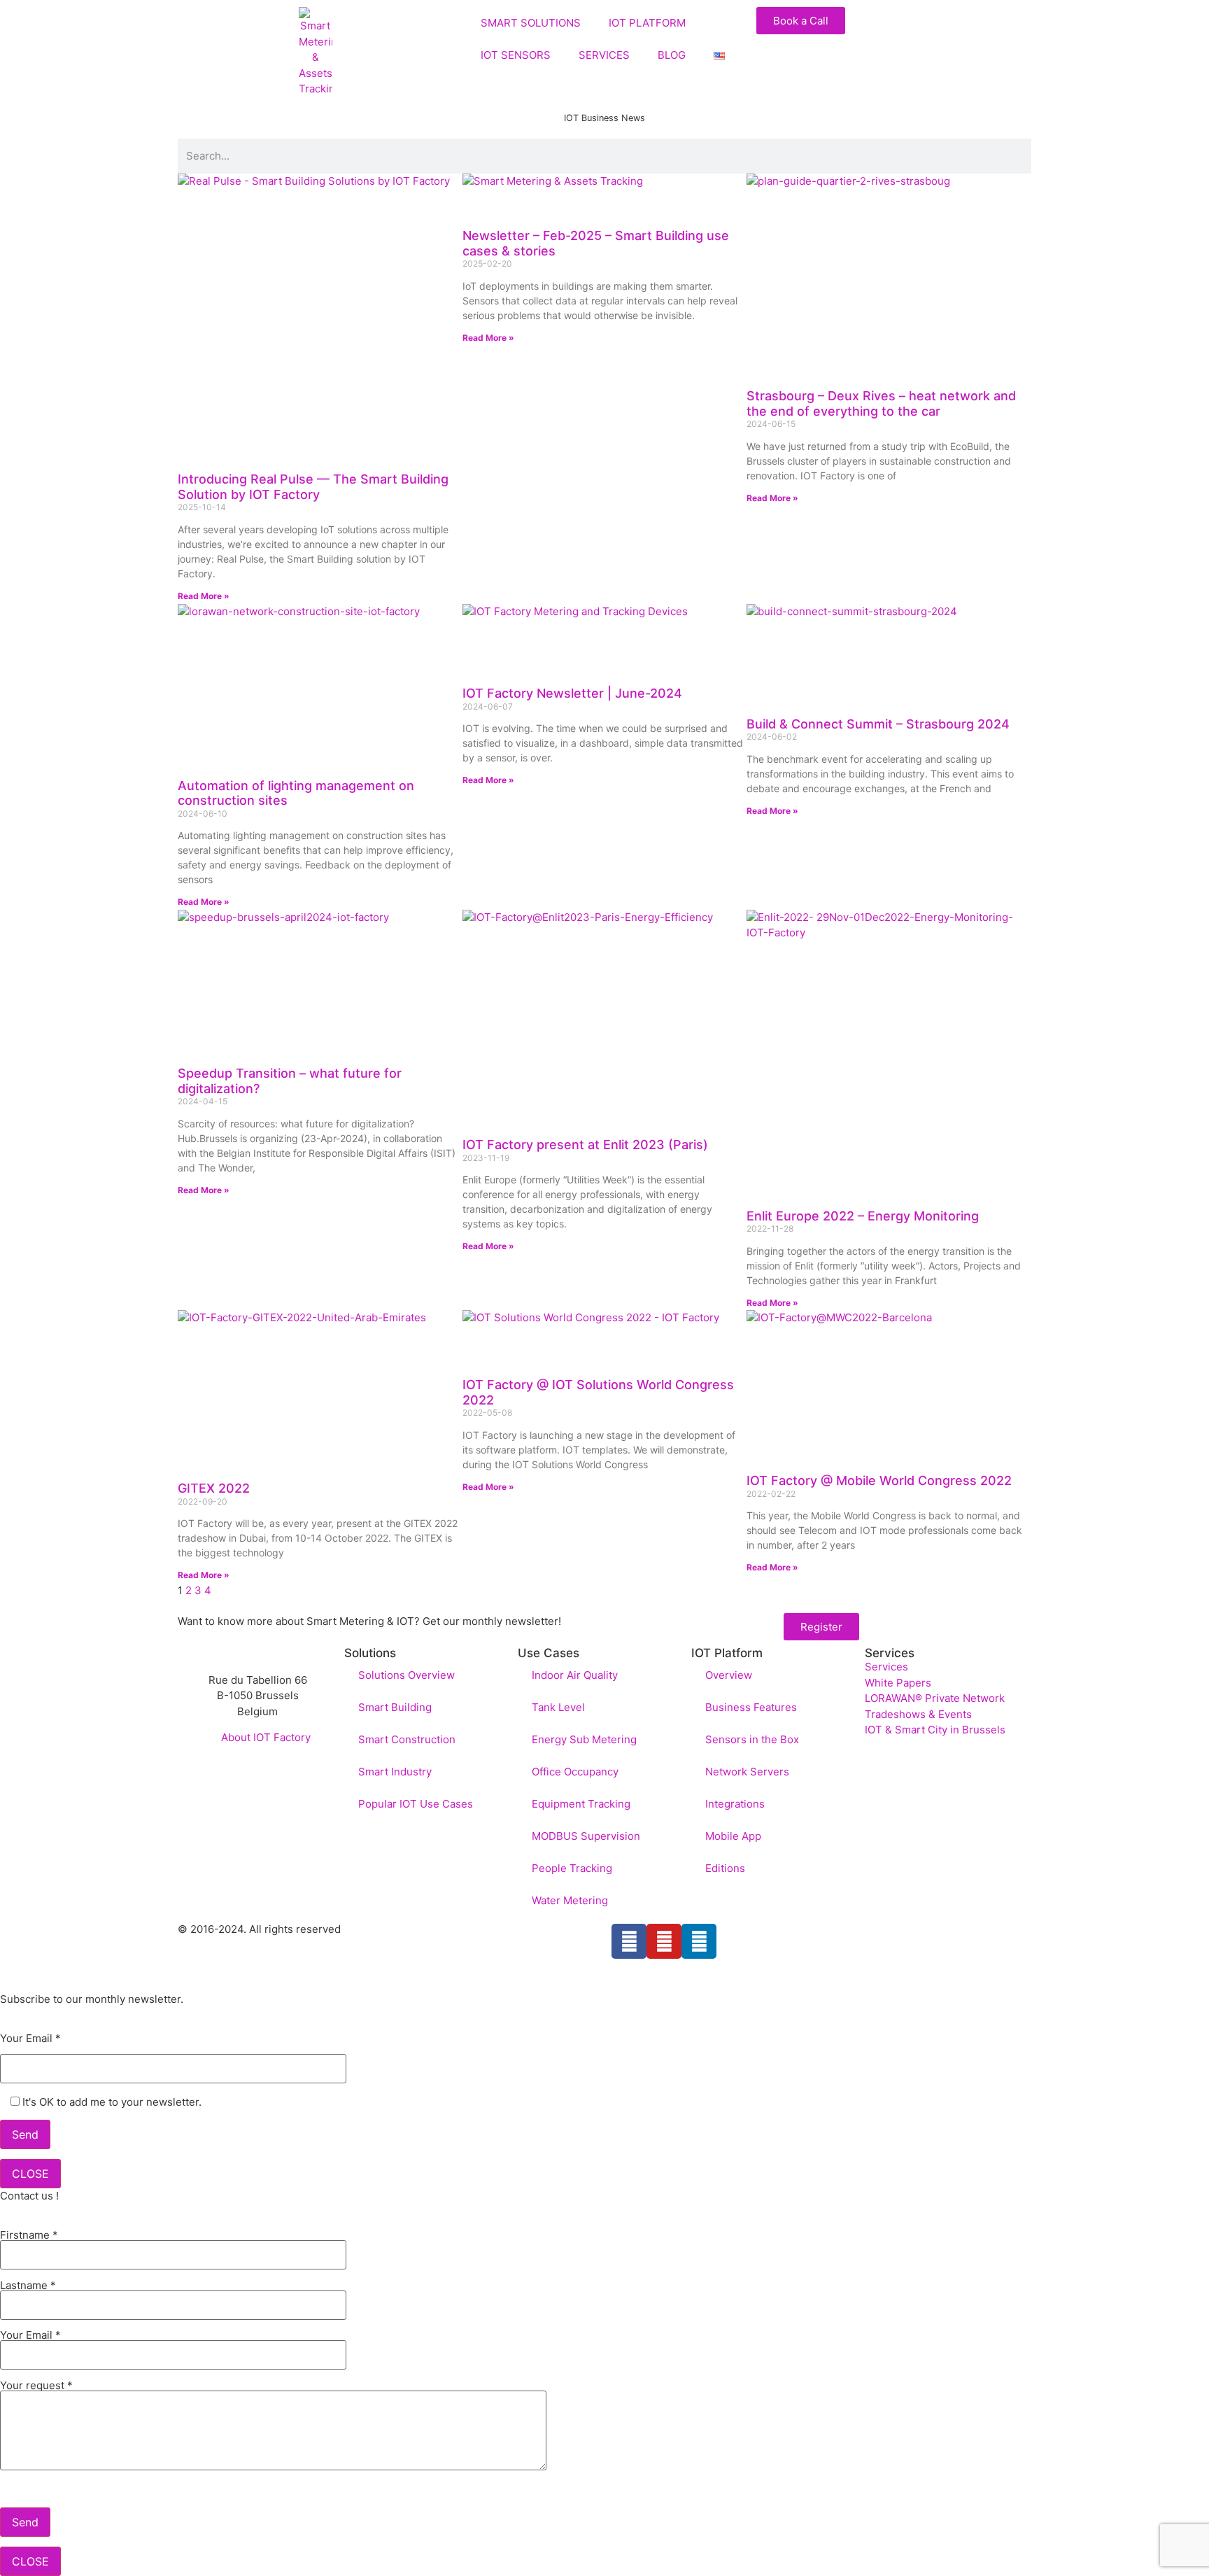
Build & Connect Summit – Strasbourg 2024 (878, 724)
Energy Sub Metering (584, 1739)
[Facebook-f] (629, 1941)
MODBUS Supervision (586, 1836)
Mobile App (733, 1836)
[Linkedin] (699, 1941)
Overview (729, 1675)
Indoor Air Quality (575, 1675)
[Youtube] (664, 1941)
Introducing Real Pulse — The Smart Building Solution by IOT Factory (313, 487)
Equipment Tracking (581, 1804)
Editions (725, 1868)
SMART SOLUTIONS (531, 23)
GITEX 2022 (214, 1488)
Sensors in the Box (752, 1739)
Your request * (36, 2386)
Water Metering (570, 1900)
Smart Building (395, 1707)
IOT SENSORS (516, 55)
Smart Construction (407, 1739)
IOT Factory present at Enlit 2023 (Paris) (585, 1145)
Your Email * (30, 2039)
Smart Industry (395, 1772)
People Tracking (572, 1868)
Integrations (735, 1804)
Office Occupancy (575, 1772)
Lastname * (28, 2286)
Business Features (751, 1707)
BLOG (672, 55)
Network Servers (747, 1772)
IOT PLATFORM (647, 23)
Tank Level (558, 1707)
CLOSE (30, 2174)
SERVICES (604, 55)
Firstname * (29, 2236)
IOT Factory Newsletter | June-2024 (572, 693)
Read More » (204, 596)
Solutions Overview (406, 1675)
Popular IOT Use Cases (416, 1804)
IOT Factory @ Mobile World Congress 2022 (879, 1480)
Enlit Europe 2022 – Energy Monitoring (863, 1216)
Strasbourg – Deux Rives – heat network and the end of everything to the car (881, 403)
